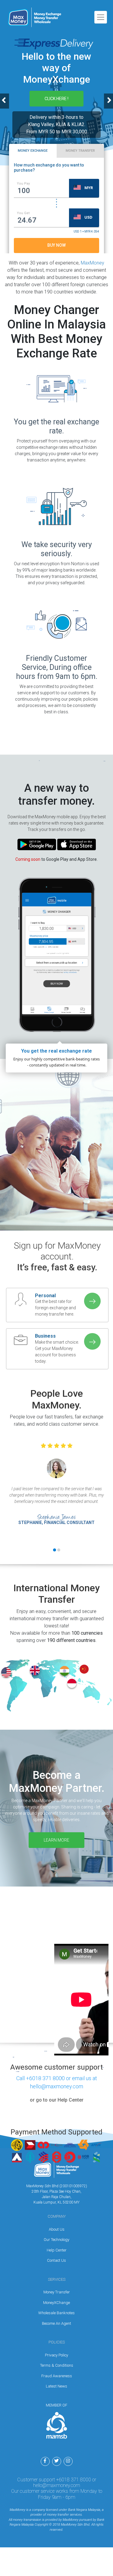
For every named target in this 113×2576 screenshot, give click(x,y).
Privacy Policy (56, 2355)
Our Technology (56, 2240)
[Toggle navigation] (101, 17)
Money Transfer (80, 151)
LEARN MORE (56, 1840)
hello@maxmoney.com (57, 2485)
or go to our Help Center (57, 2100)
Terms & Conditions (57, 2365)
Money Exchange (33, 151)
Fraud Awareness (57, 2376)
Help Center (57, 2250)
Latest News (56, 2386)
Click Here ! (56, 99)
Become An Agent (56, 2323)
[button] (89, 188)
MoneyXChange (56, 2303)
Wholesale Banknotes (56, 2313)
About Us (57, 2229)
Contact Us (56, 2260)
